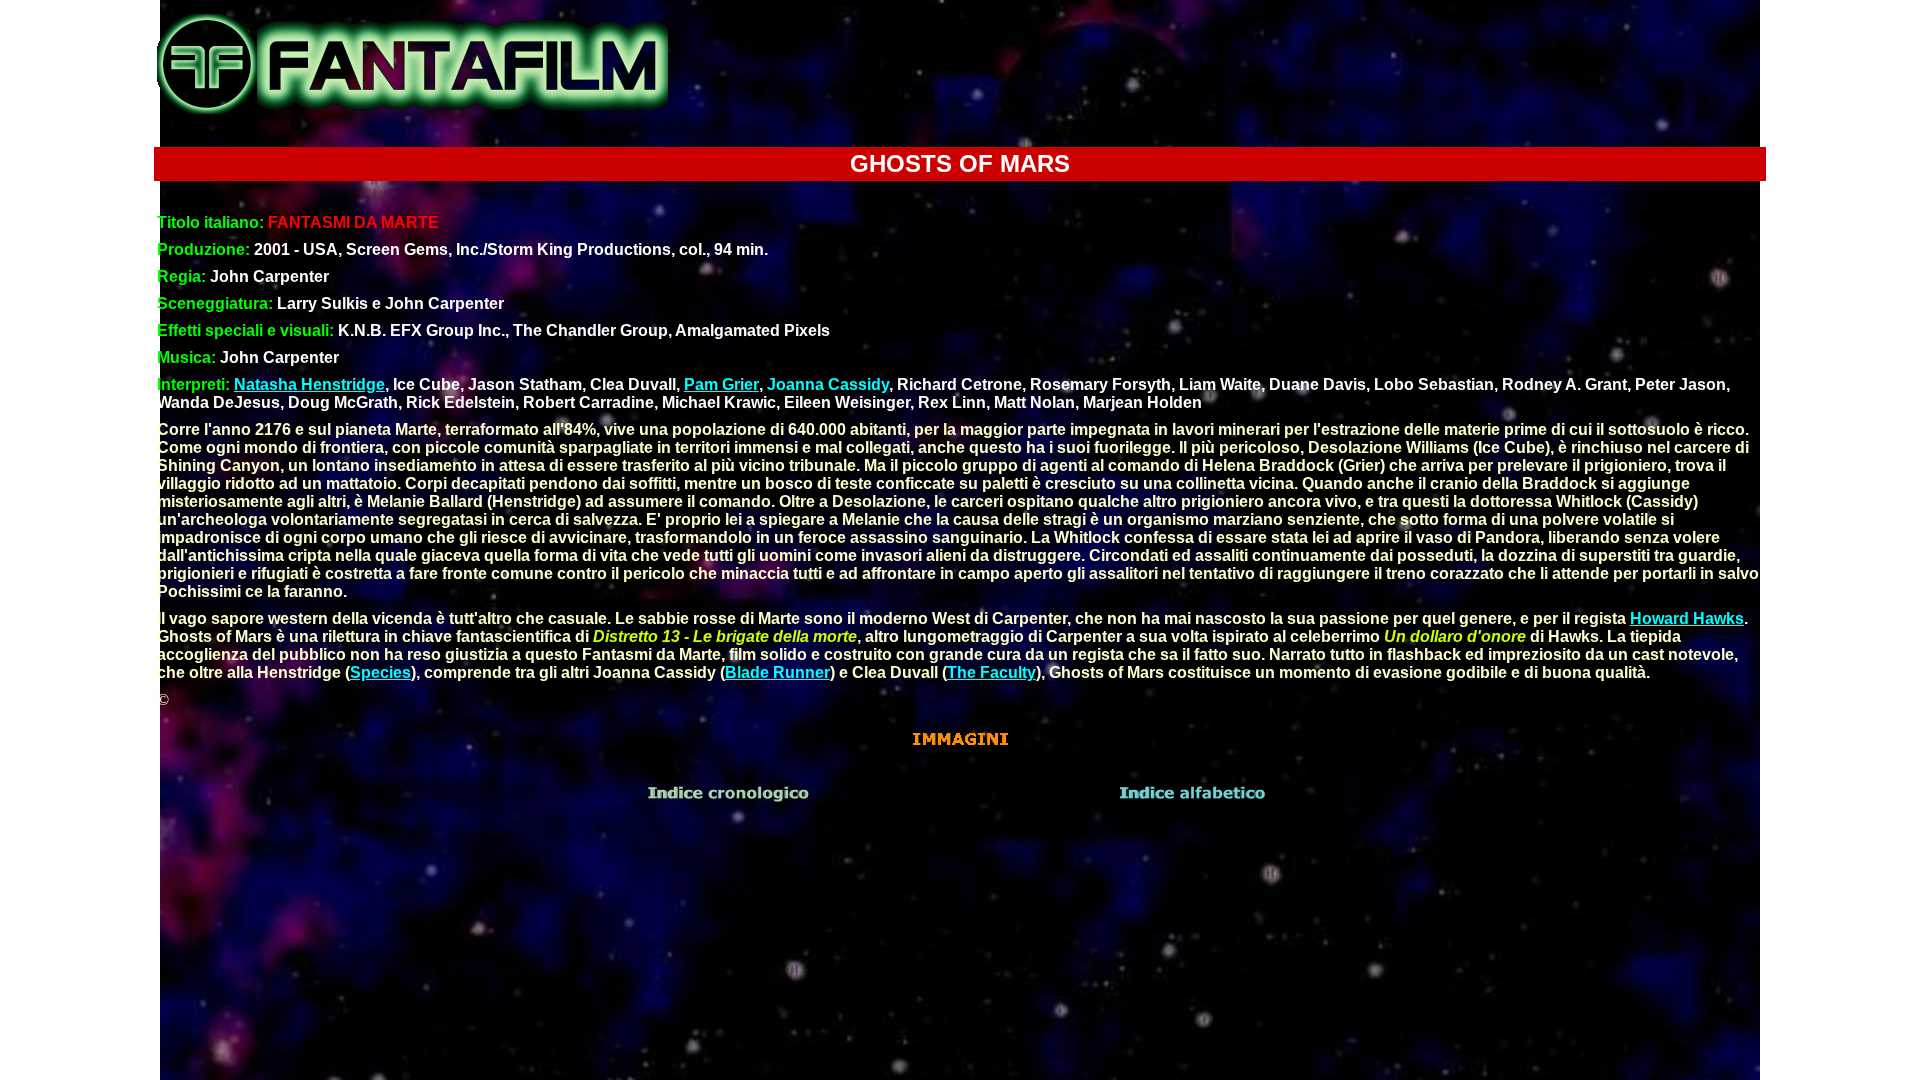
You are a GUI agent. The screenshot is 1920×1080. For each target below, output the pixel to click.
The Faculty (991, 672)
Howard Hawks (1687, 618)
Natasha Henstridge (309, 384)
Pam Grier (721, 384)
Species (380, 672)
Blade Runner (777, 672)
